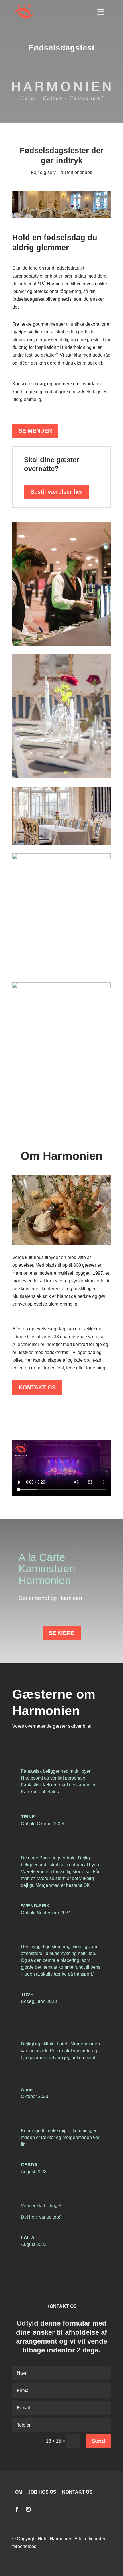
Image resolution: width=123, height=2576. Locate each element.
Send (98, 2441)
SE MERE (62, 1633)
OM (19, 2492)
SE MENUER (35, 431)
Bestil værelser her (56, 492)
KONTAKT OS (37, 1387)
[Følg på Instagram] (28, 2509)
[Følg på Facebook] (17, 2509)
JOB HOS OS (42, 2492)
